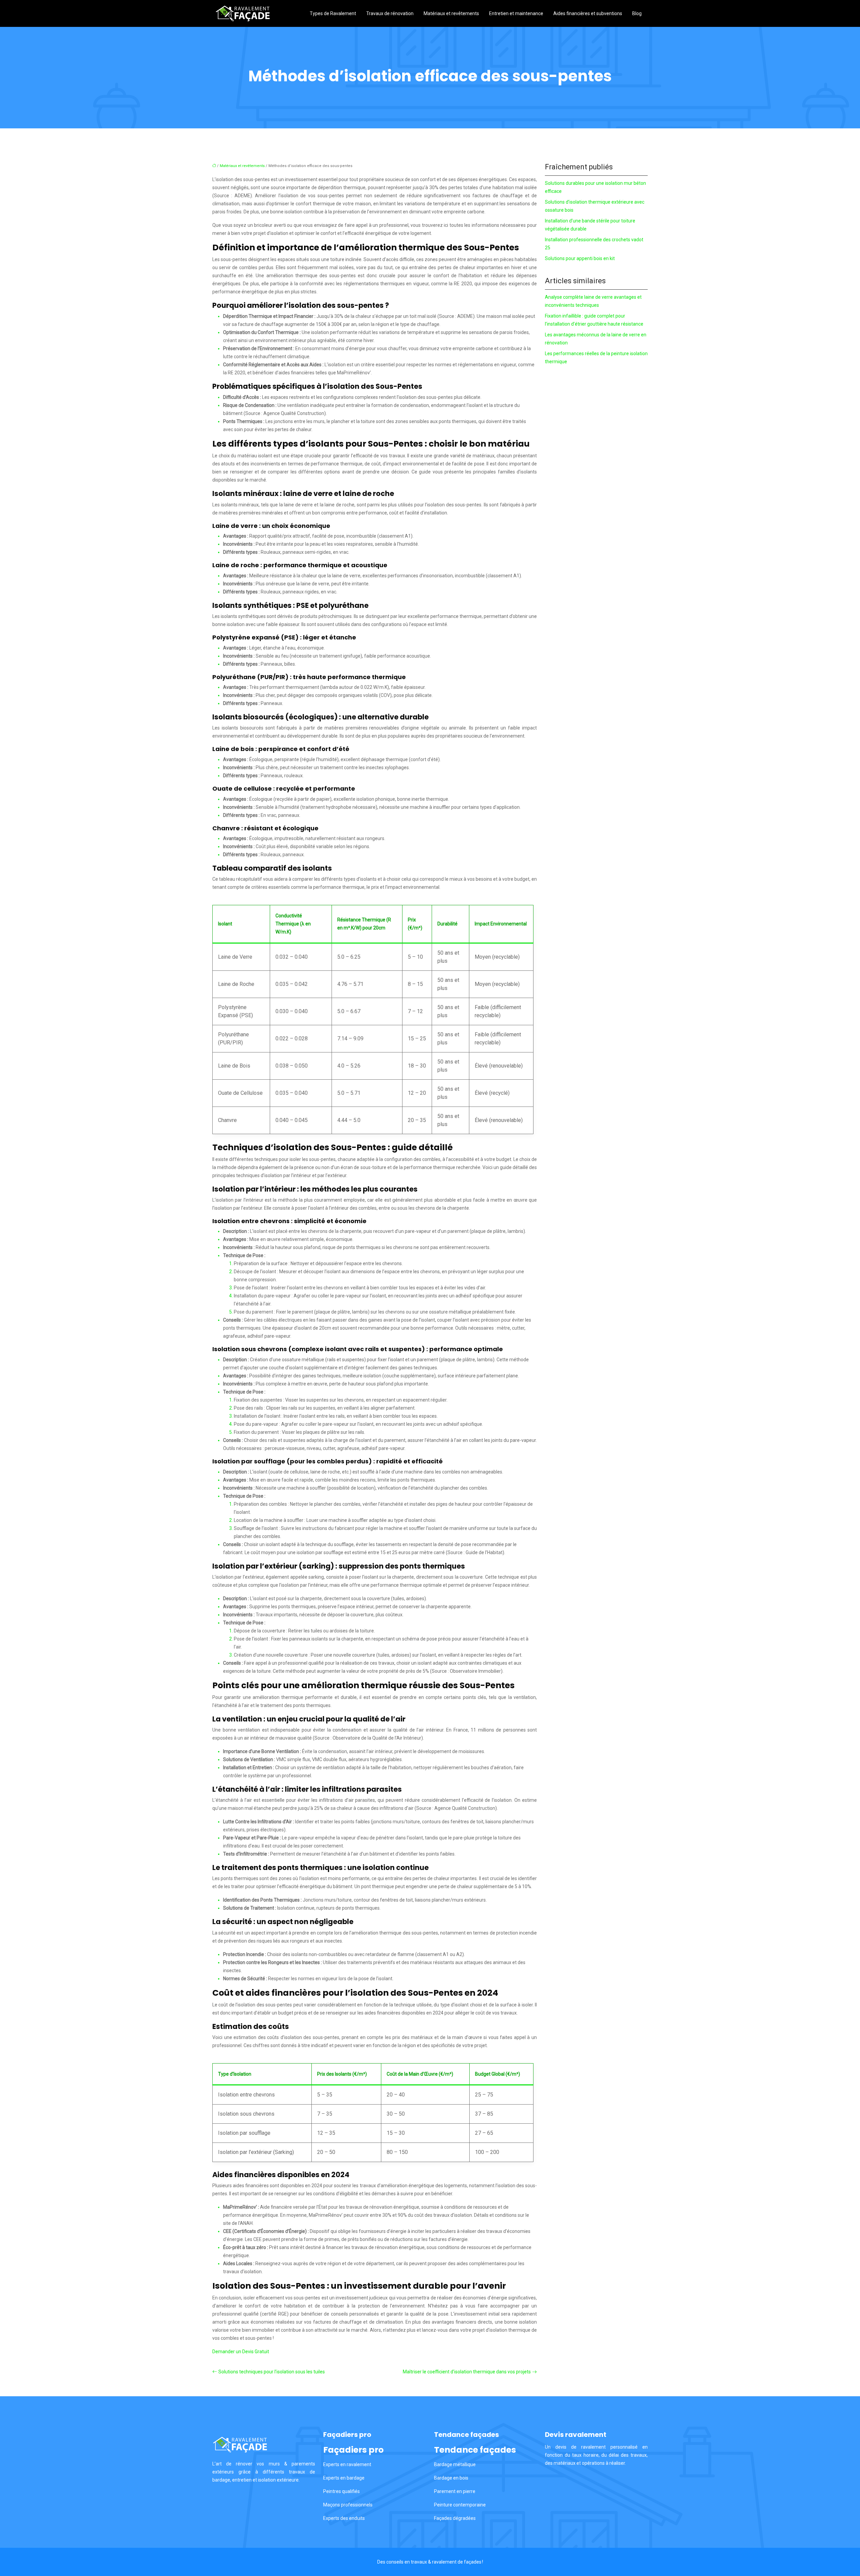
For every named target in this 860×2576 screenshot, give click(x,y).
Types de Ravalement (333, 13)
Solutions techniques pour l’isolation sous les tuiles (272, 2372)
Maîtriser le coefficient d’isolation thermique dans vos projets (467, 2372)
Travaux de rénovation (390, 13)
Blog (637, 13)
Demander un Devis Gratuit (241, 2352)
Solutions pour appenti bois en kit (580, 258)
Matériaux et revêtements (451, 13)
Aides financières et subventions (588, 13)
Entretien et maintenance (516, 13)
